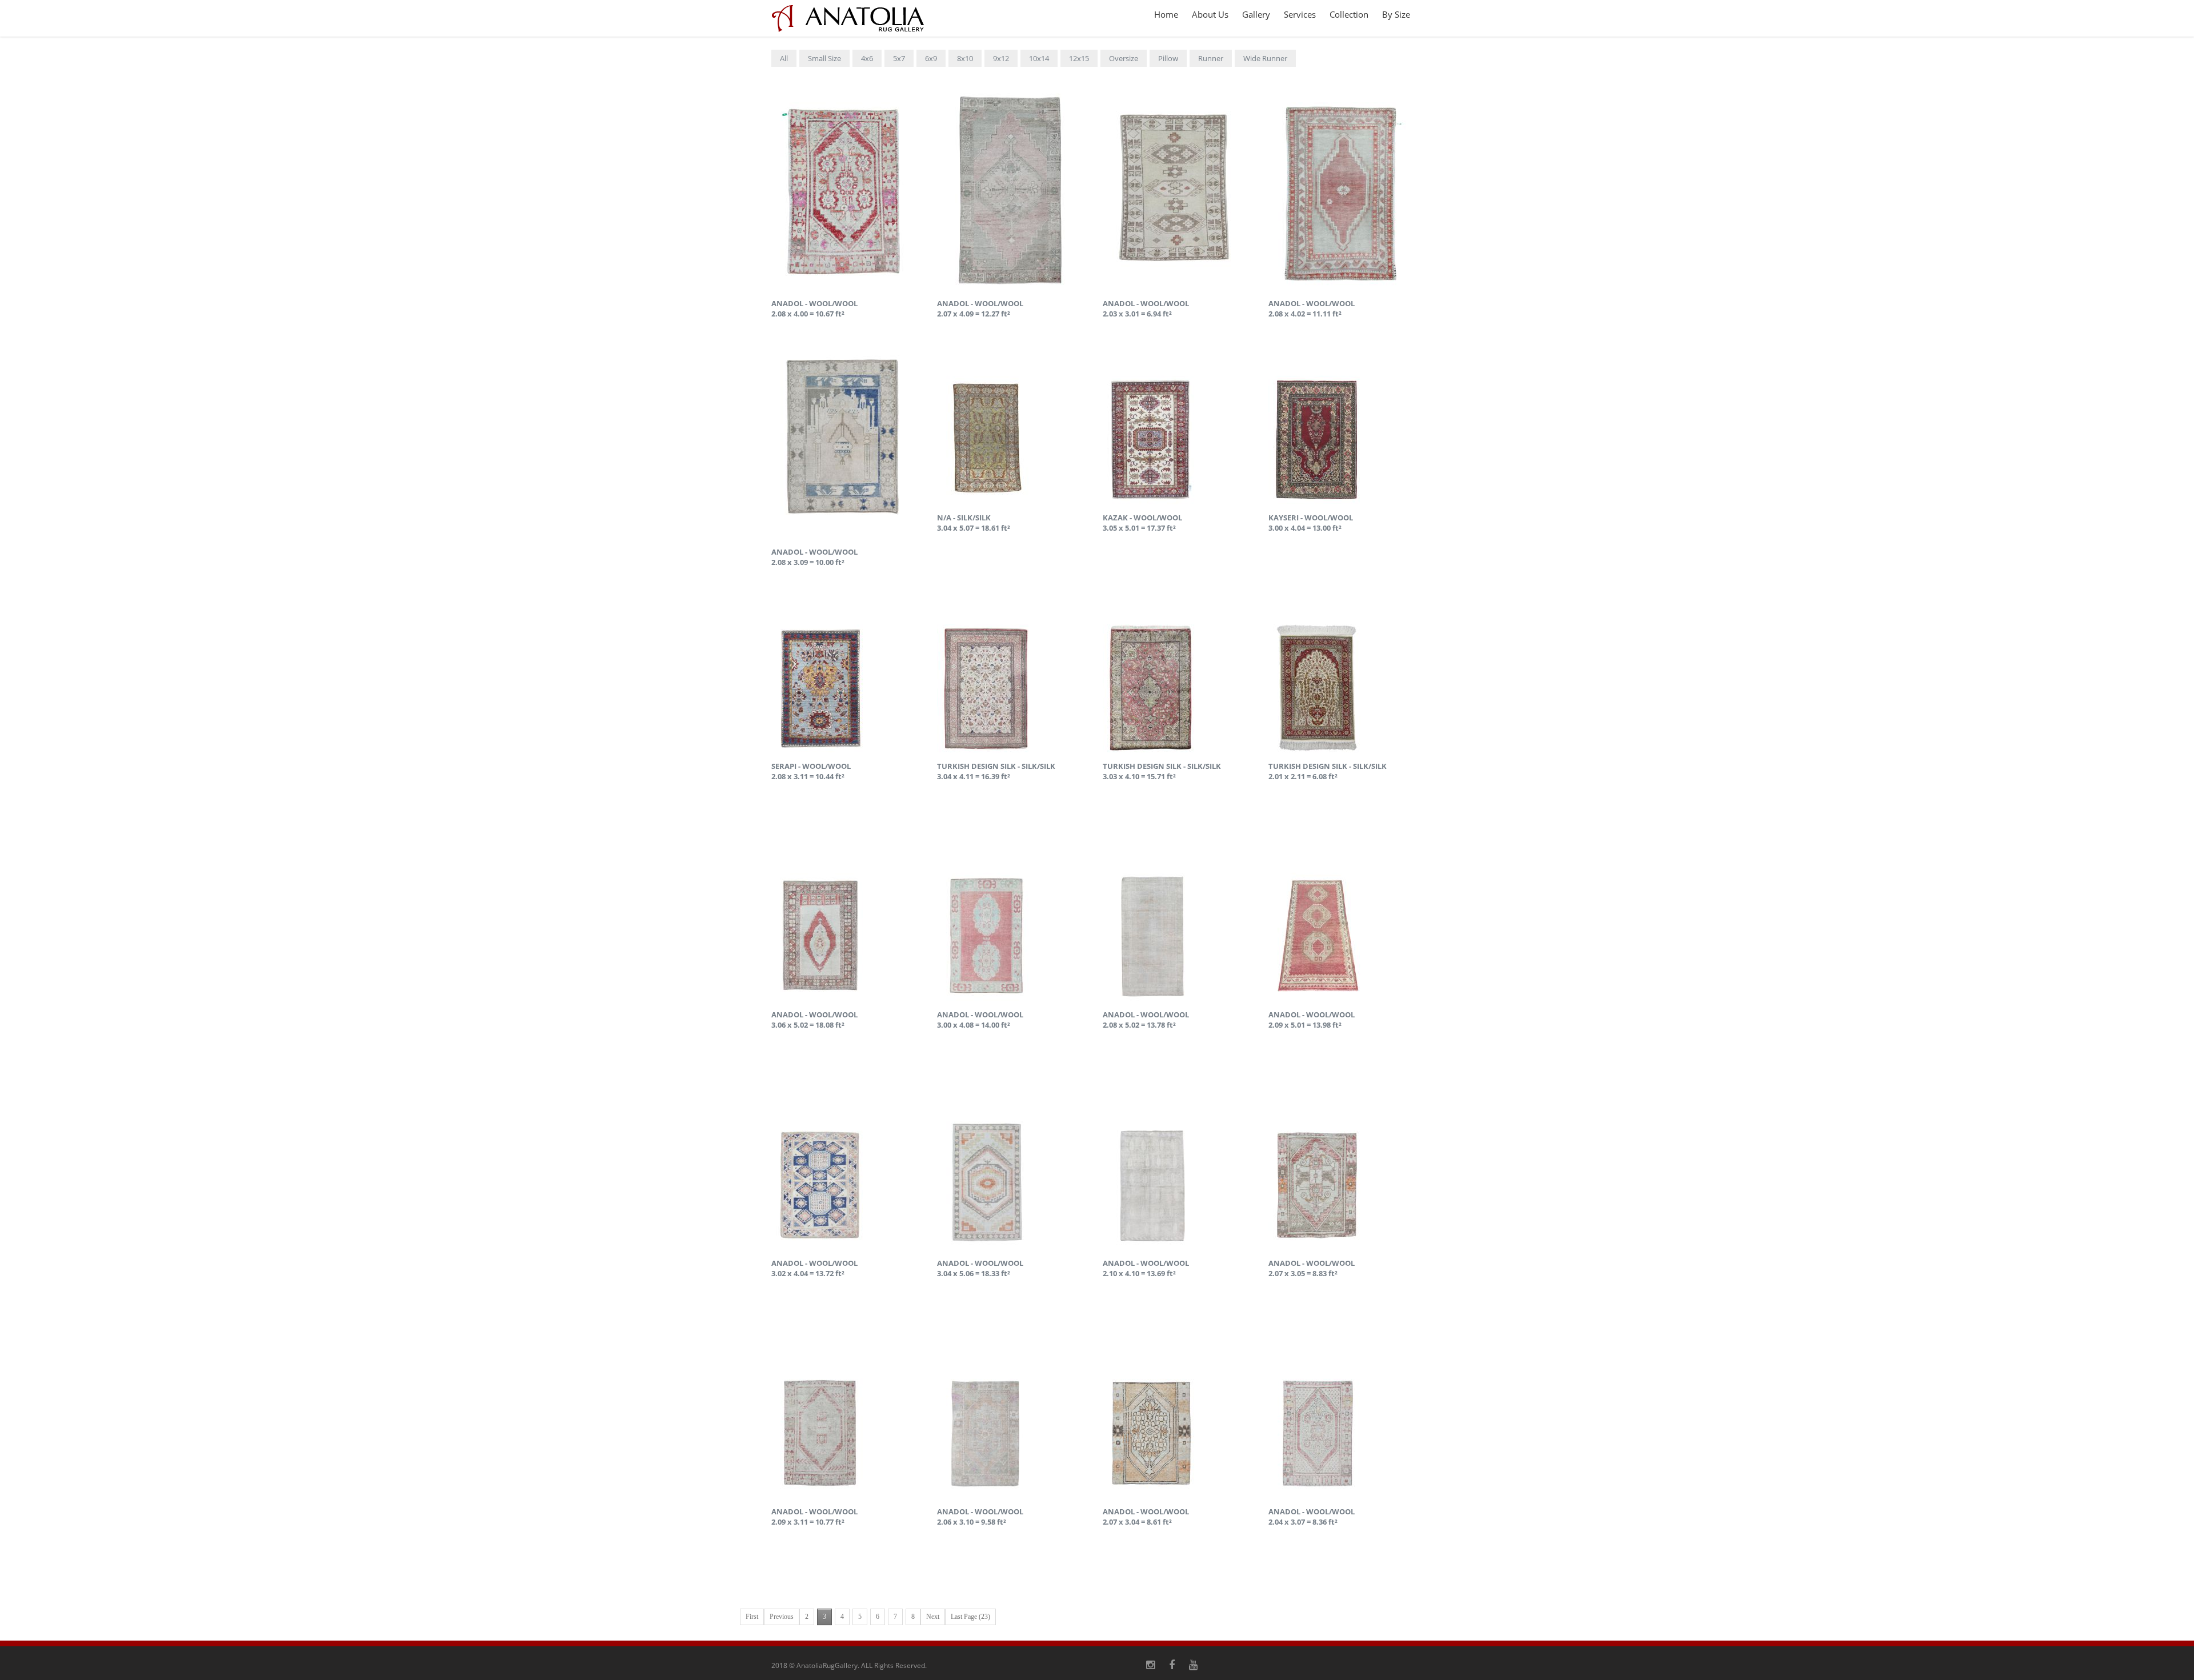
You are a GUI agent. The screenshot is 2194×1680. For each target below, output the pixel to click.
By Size (1396, 14)
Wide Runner (1265, 58)
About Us (1210, 14)
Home (1166, 14)
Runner (1211, 58)
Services (1300, 14)
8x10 (965, 58)
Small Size (824, 58)
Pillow (1168, 58)
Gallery (1256, 14)
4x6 (867, 58)
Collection (1349, 14)
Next (933, 1617)
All (784, 58)
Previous (782, 1617)
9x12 (1001, 58)
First (752, 1617)
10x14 (1039, 58)
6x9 (931, 58)
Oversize (1124, 58)
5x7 (899, 58)
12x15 (1079, 58)
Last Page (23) (970, 1617)
